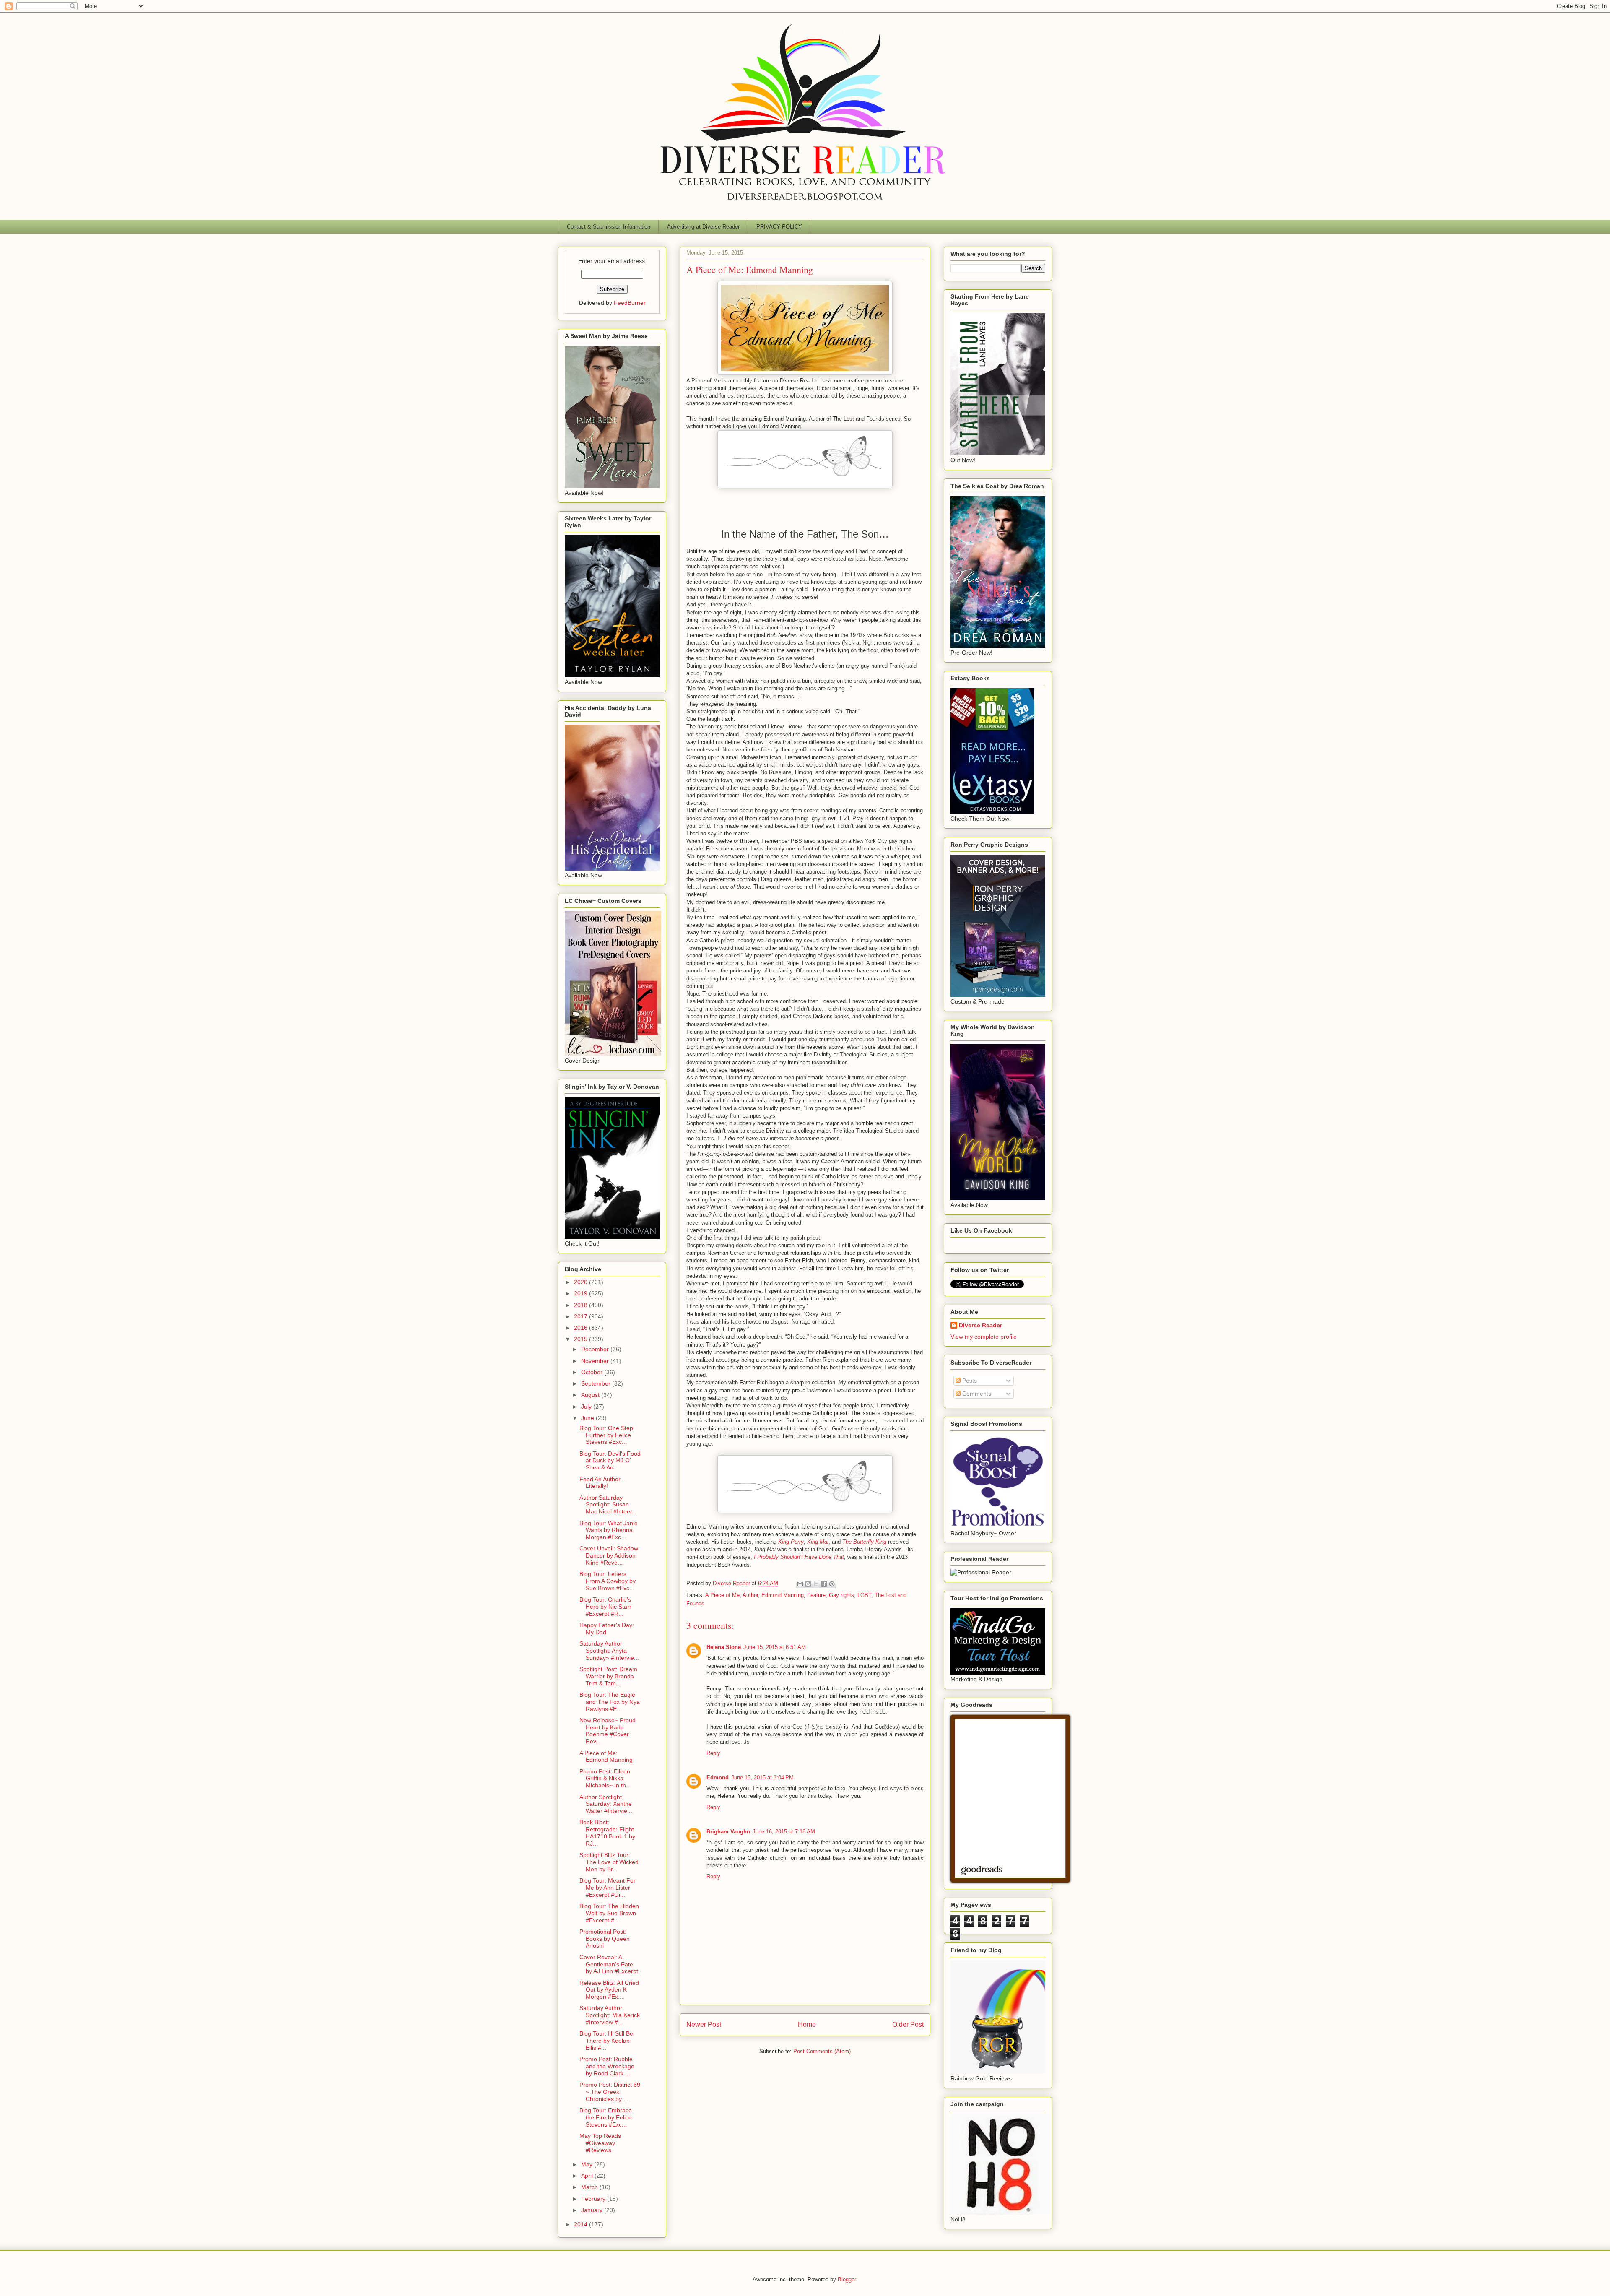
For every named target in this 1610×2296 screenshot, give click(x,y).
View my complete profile (984, 1337)
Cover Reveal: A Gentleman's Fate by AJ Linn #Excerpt (609, 1964)
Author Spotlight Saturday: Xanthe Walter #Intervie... (606, 1804)
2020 (582, 1282)
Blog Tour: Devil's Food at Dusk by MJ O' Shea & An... (610, 1461)
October (593, 1372)
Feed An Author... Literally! (602, 1483)
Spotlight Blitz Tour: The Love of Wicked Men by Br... (609, 1862)
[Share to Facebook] (824, 1584)
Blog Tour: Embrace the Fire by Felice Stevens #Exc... (606, 2117)
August (591, 1395)
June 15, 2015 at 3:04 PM (762, 1777)
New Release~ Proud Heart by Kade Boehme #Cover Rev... (608, 1731)
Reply (713, 1753)
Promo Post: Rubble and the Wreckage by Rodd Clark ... (607, 2066)
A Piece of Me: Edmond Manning (606, 1756)
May (588, 2164)
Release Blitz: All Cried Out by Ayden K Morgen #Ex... (609, 1990)
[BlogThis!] (808, 1584)
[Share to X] (816, 1584)
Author (750, 1595)
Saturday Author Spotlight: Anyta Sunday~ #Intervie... (609, 1651)
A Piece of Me (722, 1595)
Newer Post (704, 2024)
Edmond (718, 1777)
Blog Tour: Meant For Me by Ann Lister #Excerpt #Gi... (608, 1888)
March (590, 2187)
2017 (582, 1316)
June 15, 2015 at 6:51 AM (775, 1647)
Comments (976, 1394)
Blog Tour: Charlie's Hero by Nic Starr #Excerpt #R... (605, 1607)
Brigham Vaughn (728, 1832)
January (593, 2210)
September (597, 1383)
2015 (582, 1339)
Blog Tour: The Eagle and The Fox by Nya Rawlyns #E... (610, 1702)
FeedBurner (630, 303)
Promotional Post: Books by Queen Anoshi (605, 1939)
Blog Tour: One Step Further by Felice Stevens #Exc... (606, 1435)
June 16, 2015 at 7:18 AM (784, 1832)
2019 (582, 1293)
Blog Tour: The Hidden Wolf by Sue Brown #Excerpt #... (609, 1913)
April (588, 2176)
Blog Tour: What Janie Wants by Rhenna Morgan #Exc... (609, 1530)
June (588, 1418)
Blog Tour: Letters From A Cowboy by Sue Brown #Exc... (608, 1581)
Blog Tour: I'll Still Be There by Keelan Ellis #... (606, 2041)
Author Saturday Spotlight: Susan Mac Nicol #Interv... (608, 1505)
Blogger (847, 2279)
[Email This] (800, 1584)
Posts (969, 1381)
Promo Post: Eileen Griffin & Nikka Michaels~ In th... (605, 1779)
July (587, 1407)
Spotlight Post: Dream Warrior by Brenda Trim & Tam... (608, 1676)
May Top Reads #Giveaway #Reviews (600, 2143)
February (594, 2199)
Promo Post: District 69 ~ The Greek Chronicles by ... (610, 2092)
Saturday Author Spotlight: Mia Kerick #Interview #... (610, 2015)
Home (807, 2024)
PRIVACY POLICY (779, 227)
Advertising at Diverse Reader (703, 227)
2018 (582, 1305)
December (596, 1349)
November (596, 1361)
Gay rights (841, 1595)
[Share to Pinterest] (832, 1584)
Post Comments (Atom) (822, 2051)
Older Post (908, 2024)
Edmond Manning (783, 1595)
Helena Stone (724, 1647)
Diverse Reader (980, 1325)
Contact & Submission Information (609, 227)
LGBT (864, 1595)
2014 (582, 2224)
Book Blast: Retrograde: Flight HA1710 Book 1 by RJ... (607, 1833)
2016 (582, 1328)
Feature (816, 1595)
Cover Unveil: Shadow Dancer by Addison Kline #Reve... (609, 1555)
